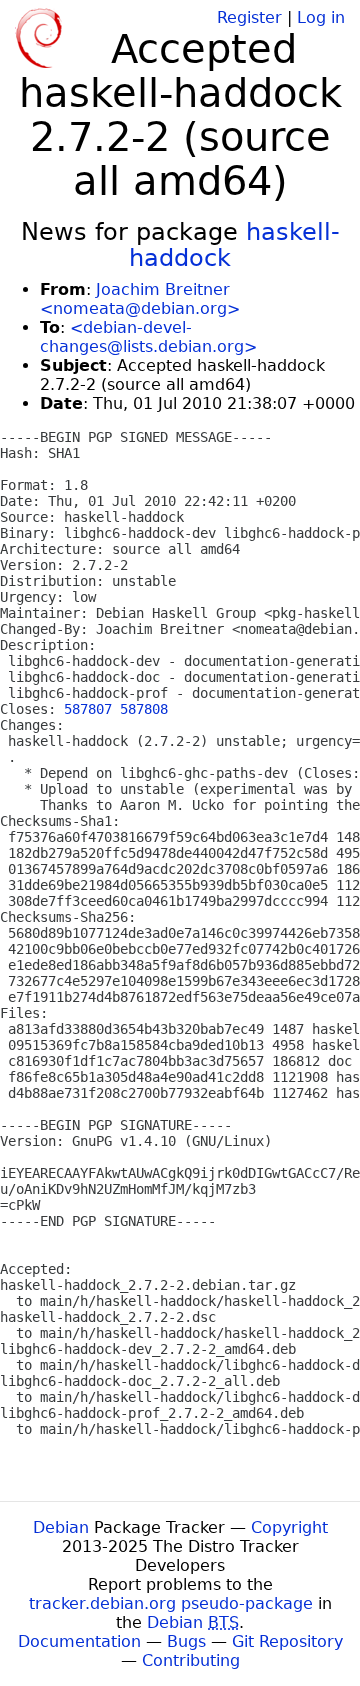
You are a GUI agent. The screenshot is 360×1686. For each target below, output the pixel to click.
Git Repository (287, 1641)
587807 (88, 709)
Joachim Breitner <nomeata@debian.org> (140, 299)
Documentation (79, 1641)
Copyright (289, 1527)
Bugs (186, 1641)
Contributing (191, 1660)
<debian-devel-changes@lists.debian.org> (148, 337)
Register (249, 17)
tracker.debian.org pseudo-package (171, 1603)
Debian (61, 1527)
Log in (321, 17)
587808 (144, 709)
